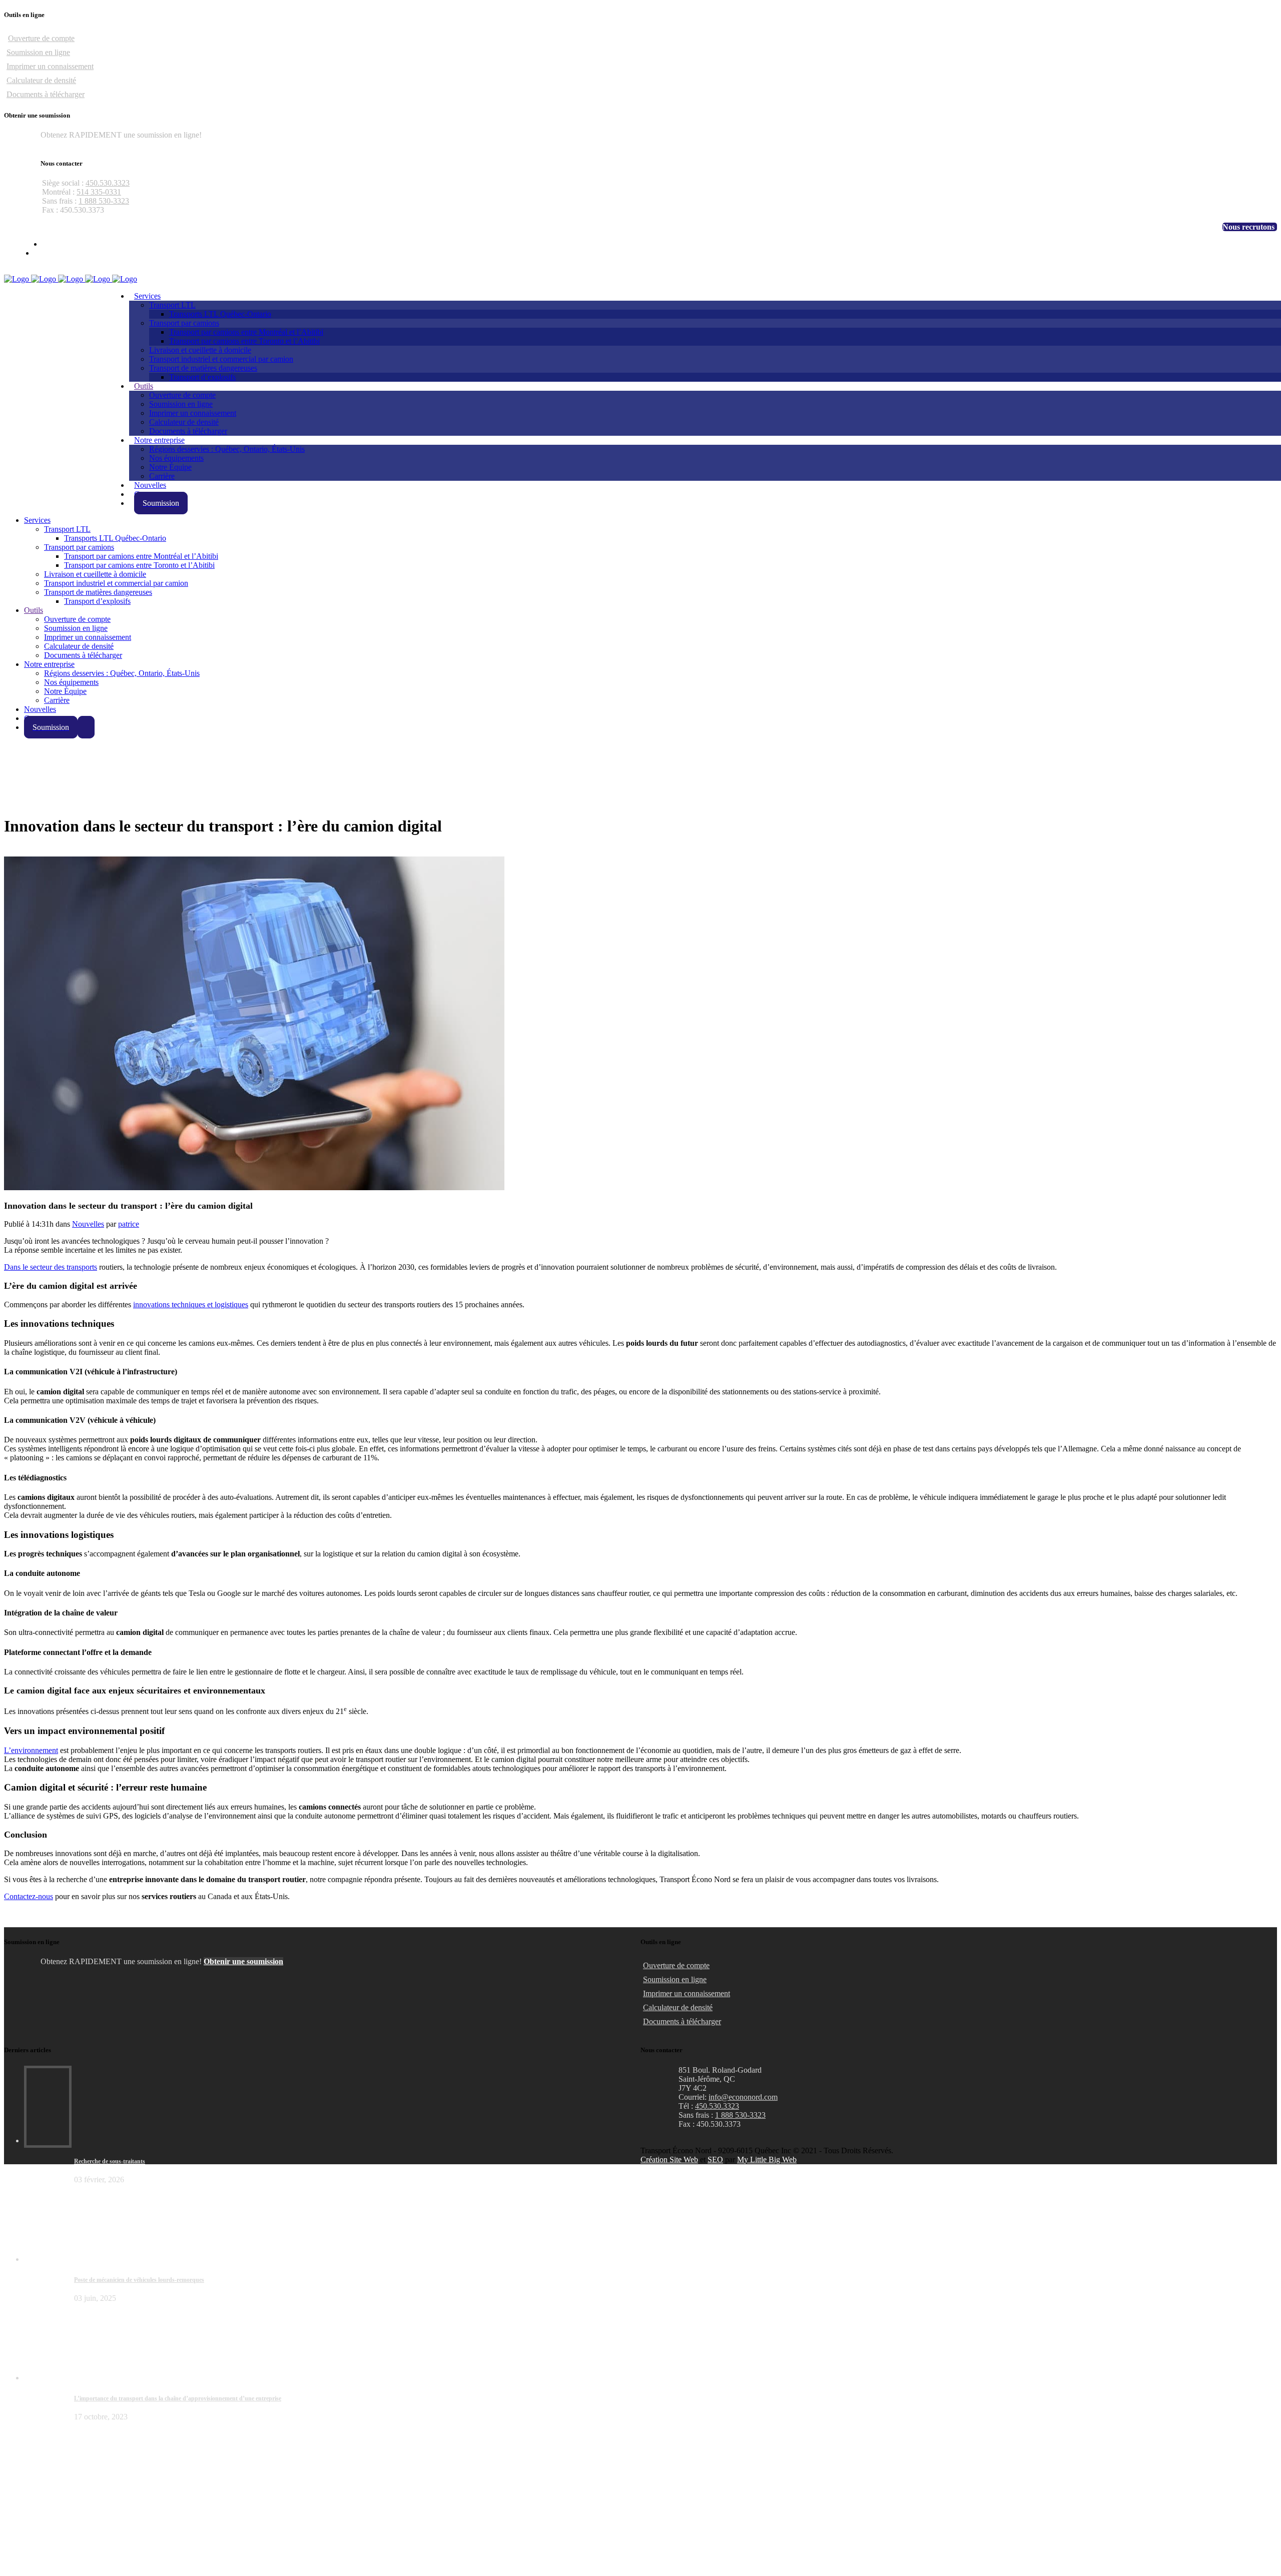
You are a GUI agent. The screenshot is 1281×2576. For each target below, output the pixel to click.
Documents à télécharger (46, 94)
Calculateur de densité (41, 80)
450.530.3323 (108, 183)
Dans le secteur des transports (51, 1267)
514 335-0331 (99, 192)
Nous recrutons (1248, 227)
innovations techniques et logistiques (191, 1305)
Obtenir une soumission (80, 144)
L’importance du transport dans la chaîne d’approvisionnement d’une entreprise (178, 2398)
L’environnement (31, 1750)
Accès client (1258, 270)
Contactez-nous (29, 1896)
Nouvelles (88, 1224)
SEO (715, 2160)
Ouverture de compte (41, 38)
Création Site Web (669, 2160)
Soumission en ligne (38, 52)
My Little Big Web (767, 2160)
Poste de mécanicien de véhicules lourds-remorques (139, 2280)
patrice (129, 1224)
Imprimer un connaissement (50, 66)
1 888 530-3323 (104, 201)
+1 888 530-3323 (1165, 227)
